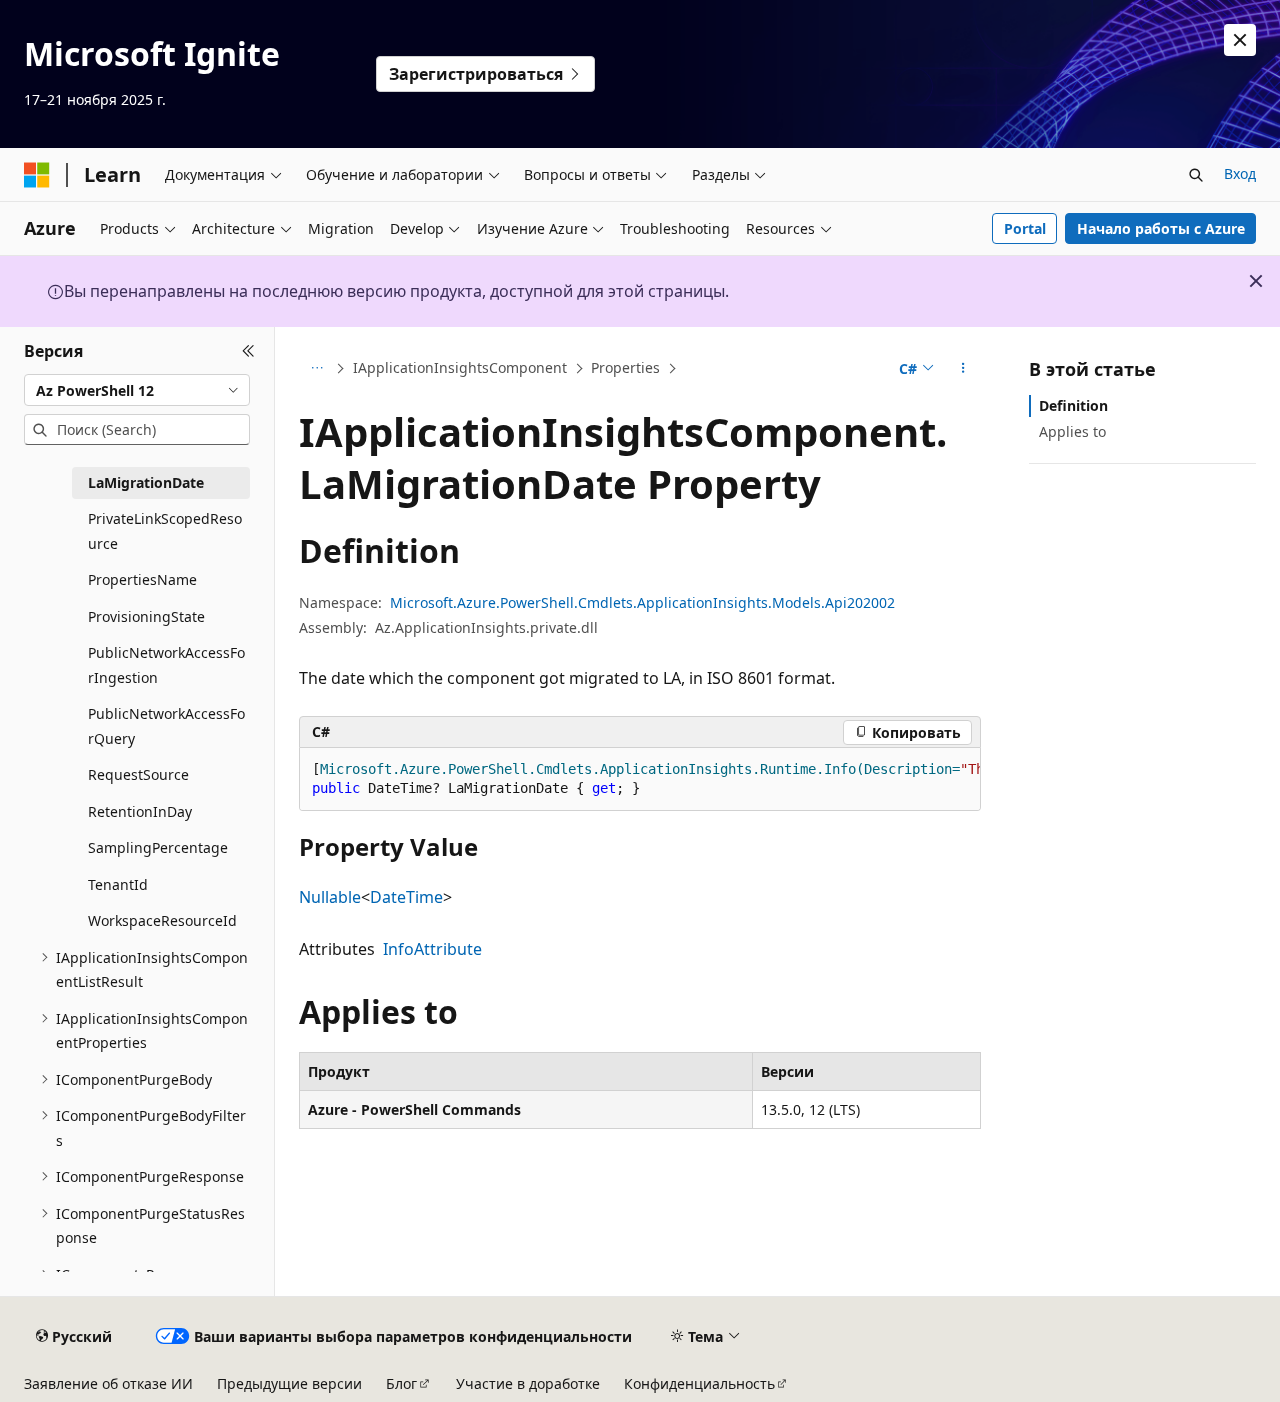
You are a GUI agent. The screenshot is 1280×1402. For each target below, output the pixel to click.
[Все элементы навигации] (316, 369)
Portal (1025, 228)
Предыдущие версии (289, 1383)
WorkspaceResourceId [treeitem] (162, 920)
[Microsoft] (37, 175)
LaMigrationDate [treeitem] (146, 482)
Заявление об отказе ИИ (108, 1383)
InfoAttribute (432, 949)
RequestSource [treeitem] (138, 774)
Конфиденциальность (699, 1383)
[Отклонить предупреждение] (1240, 40)
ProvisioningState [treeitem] (146, 616)
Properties (625, 367)
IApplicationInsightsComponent (460, 367)
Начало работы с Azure (1161, 228)
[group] (640, 779)
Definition (1073, 405)
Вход (1240, 173)
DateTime (406, 897)
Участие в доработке (528, 1383)
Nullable (330, 897)
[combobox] (137, 390)
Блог (401, 1383)
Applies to (1072, 431)
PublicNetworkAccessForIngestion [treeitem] (166, 665)
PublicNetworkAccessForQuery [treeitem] (166, 726)
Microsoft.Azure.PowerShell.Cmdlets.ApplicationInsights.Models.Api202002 (642, 602)
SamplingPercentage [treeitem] (158, 847)
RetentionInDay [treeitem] (140, 811)
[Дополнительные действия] (963, 369)
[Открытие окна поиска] (1196, 175)
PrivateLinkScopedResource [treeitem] (165, 531)
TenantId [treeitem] (118, 884)
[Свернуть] (248, 351)
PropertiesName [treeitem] (142, 579)
